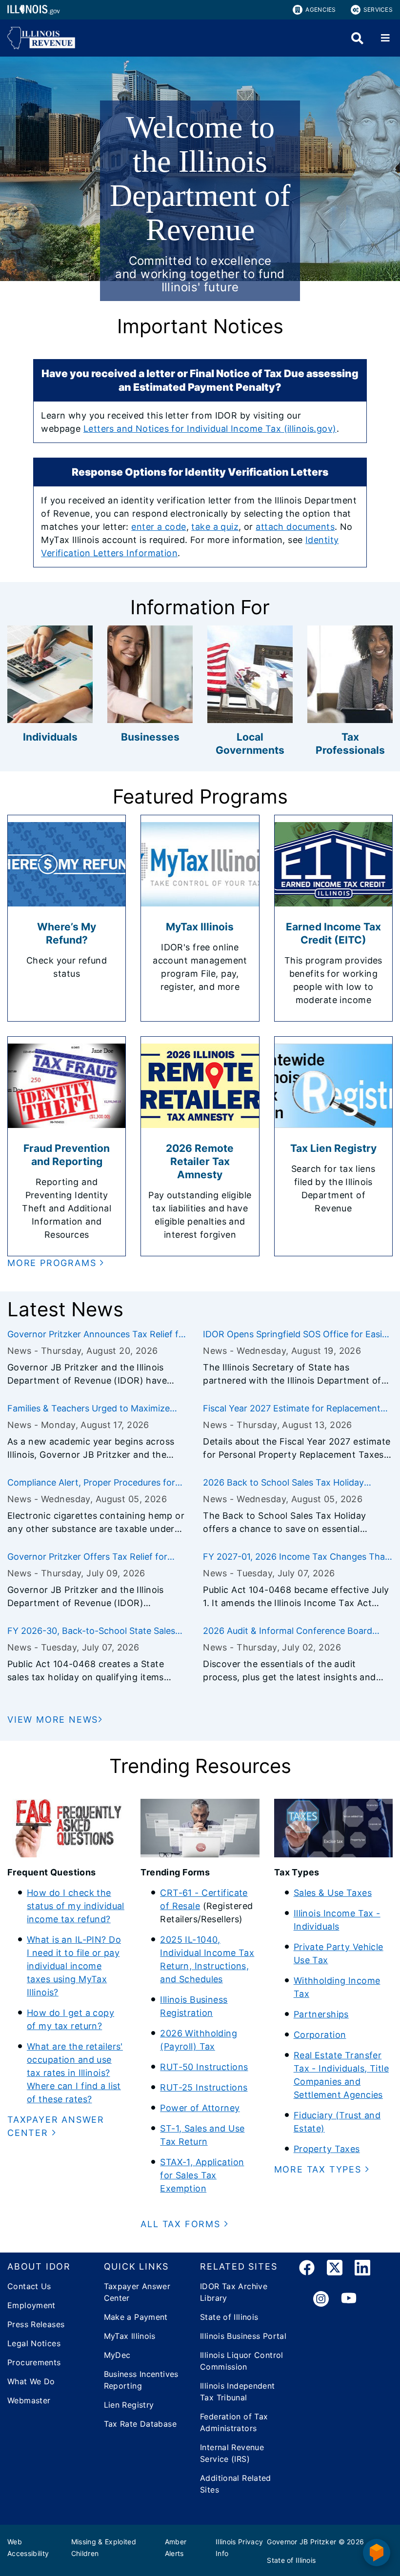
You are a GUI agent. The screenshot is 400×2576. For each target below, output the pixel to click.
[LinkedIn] (362, 2269)
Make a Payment (136, 2317)
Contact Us (29, 2286)
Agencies (320, 10)
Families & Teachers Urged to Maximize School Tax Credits (89, 1409)
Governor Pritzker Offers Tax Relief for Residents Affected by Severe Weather (87, 1557)
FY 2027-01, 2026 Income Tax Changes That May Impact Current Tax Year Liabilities (296, 1557)
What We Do (31, 2381)
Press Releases (36, 2324)
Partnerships (321, 2014)
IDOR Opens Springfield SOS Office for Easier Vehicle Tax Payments (297, 1335)
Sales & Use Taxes (333, 1893)
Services (378, 10)
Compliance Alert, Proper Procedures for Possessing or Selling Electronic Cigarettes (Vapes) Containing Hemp (95, 1483)
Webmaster (29, 2400)
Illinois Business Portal (243, 2336)
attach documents (295, 527)
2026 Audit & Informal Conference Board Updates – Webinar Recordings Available (288, 1631)
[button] (56, 1263)
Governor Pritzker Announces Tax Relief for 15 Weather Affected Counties (97, 1335)
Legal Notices (34, 2343)
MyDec (117, 2355)
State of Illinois (229, 2317)
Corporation (320, 2035)
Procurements (34, 2362)
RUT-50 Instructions (204, 2067)
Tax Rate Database (140, 2424)
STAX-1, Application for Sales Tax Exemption (202, 2175)
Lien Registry (129, 2405)
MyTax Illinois (130, 2336)
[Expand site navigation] (385, 38)
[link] (307, 2269)
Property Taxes (327, 2149)
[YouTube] (349, 2299)
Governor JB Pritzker (301, 2542)
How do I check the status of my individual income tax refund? (76, 1906)
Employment (31, 2305)
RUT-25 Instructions (204, 2087)
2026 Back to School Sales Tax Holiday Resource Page (283, 1483)
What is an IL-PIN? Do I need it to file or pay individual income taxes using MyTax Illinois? (74, 1966)
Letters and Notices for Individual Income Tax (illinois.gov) (210, 429)
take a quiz (215, 527)
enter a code (159, 527)
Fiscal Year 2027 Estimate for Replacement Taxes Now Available (292, 1409)
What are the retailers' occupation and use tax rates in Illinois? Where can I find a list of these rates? (75, 2073)
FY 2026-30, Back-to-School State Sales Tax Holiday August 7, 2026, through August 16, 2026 (91, 1631)
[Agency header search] (357, 38)
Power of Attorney (200, 2108)
